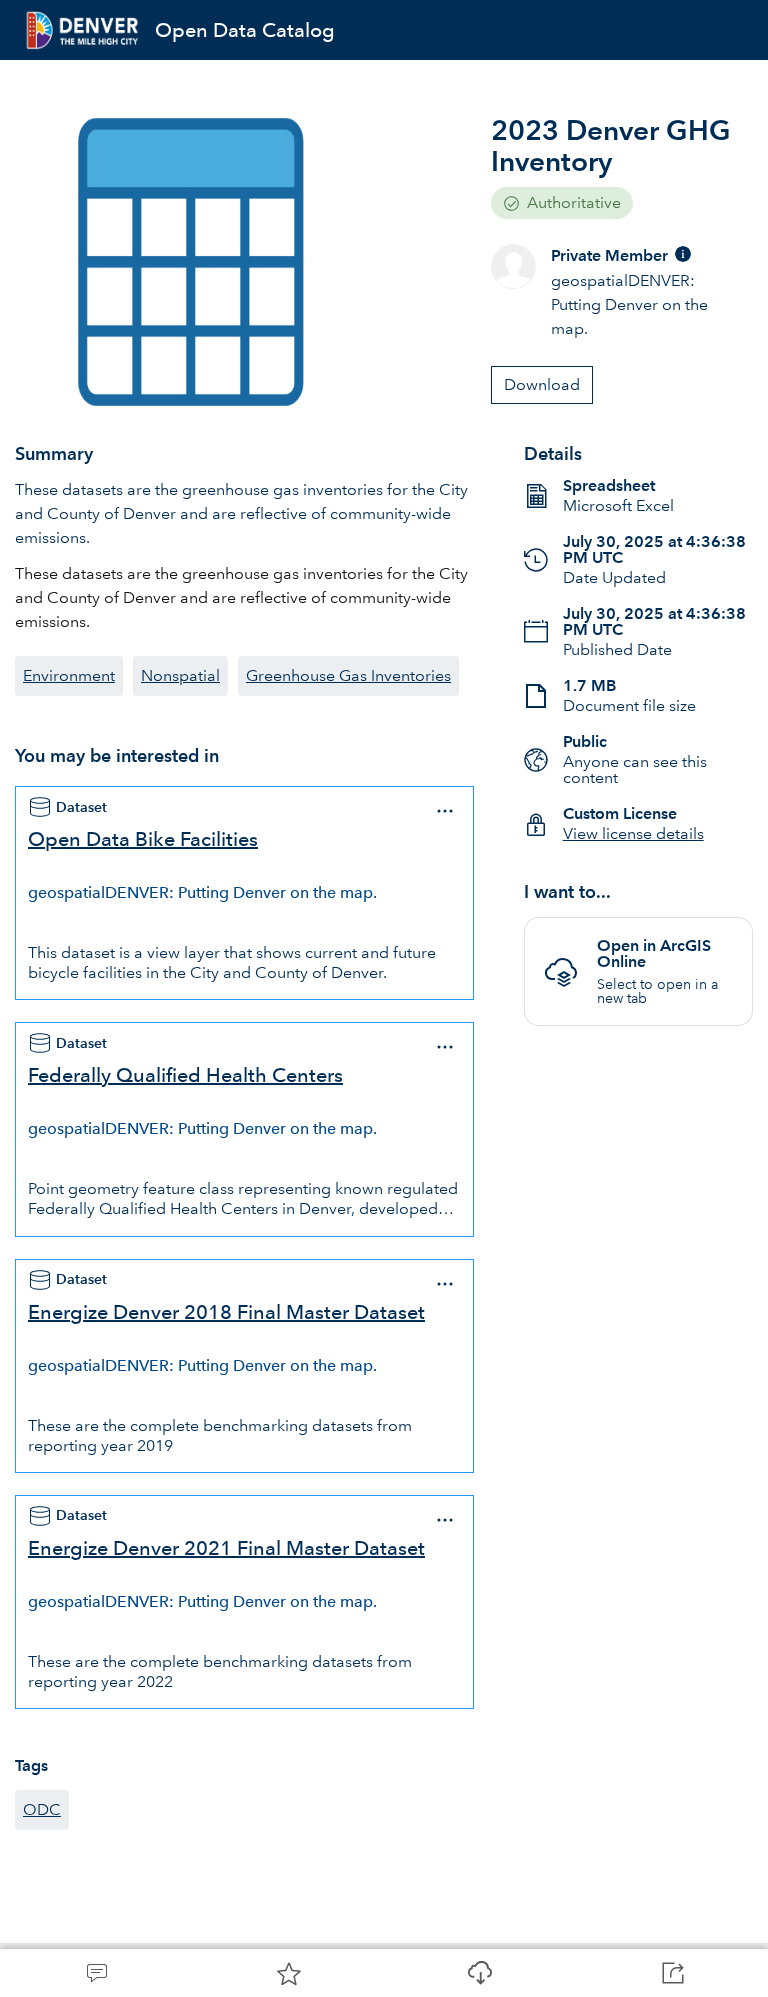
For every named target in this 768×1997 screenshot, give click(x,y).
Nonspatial (180, 675)
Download (480, 1973)
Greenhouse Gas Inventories (348, 675)
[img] (683, 254)
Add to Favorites (288, 1973)
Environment (69, 675)
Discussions (96, 1973)
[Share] (672, 1973)
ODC (42, 1809)
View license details (633, 833)
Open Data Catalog (245, 30)
